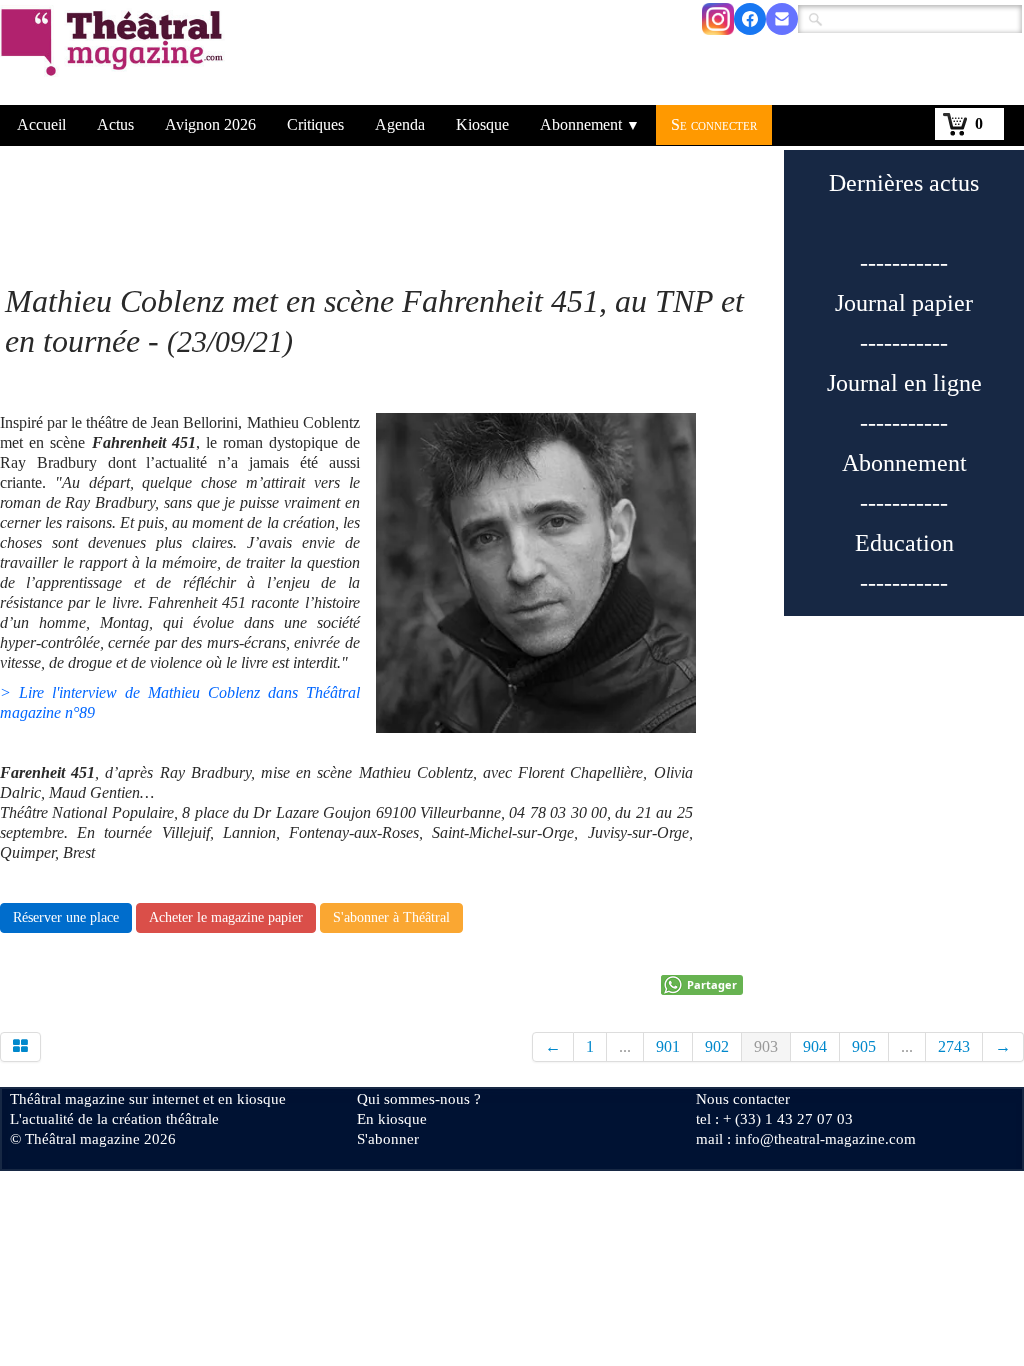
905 (864, 1046)
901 (668, 1046)
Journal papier (904, 303)
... (625, 1046)
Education (904, 543)
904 (815, 1046)
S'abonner (388, 1139)
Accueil (41, 124)
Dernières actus (904, 183)
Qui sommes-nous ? (419, 1099)
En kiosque (392, 1119)
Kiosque (482, 124)
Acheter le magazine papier (226, 917)
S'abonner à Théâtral (391, 917)
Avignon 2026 (210, 124)
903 (766, 1046)
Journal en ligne (904, 383)
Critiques (315, 124)
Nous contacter (743, 1099)
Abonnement (590, 124)
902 (717, 1046)
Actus (115, 124)
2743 (954, 1046)
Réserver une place (66, 917)
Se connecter (714, 124)
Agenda (400, 124)
